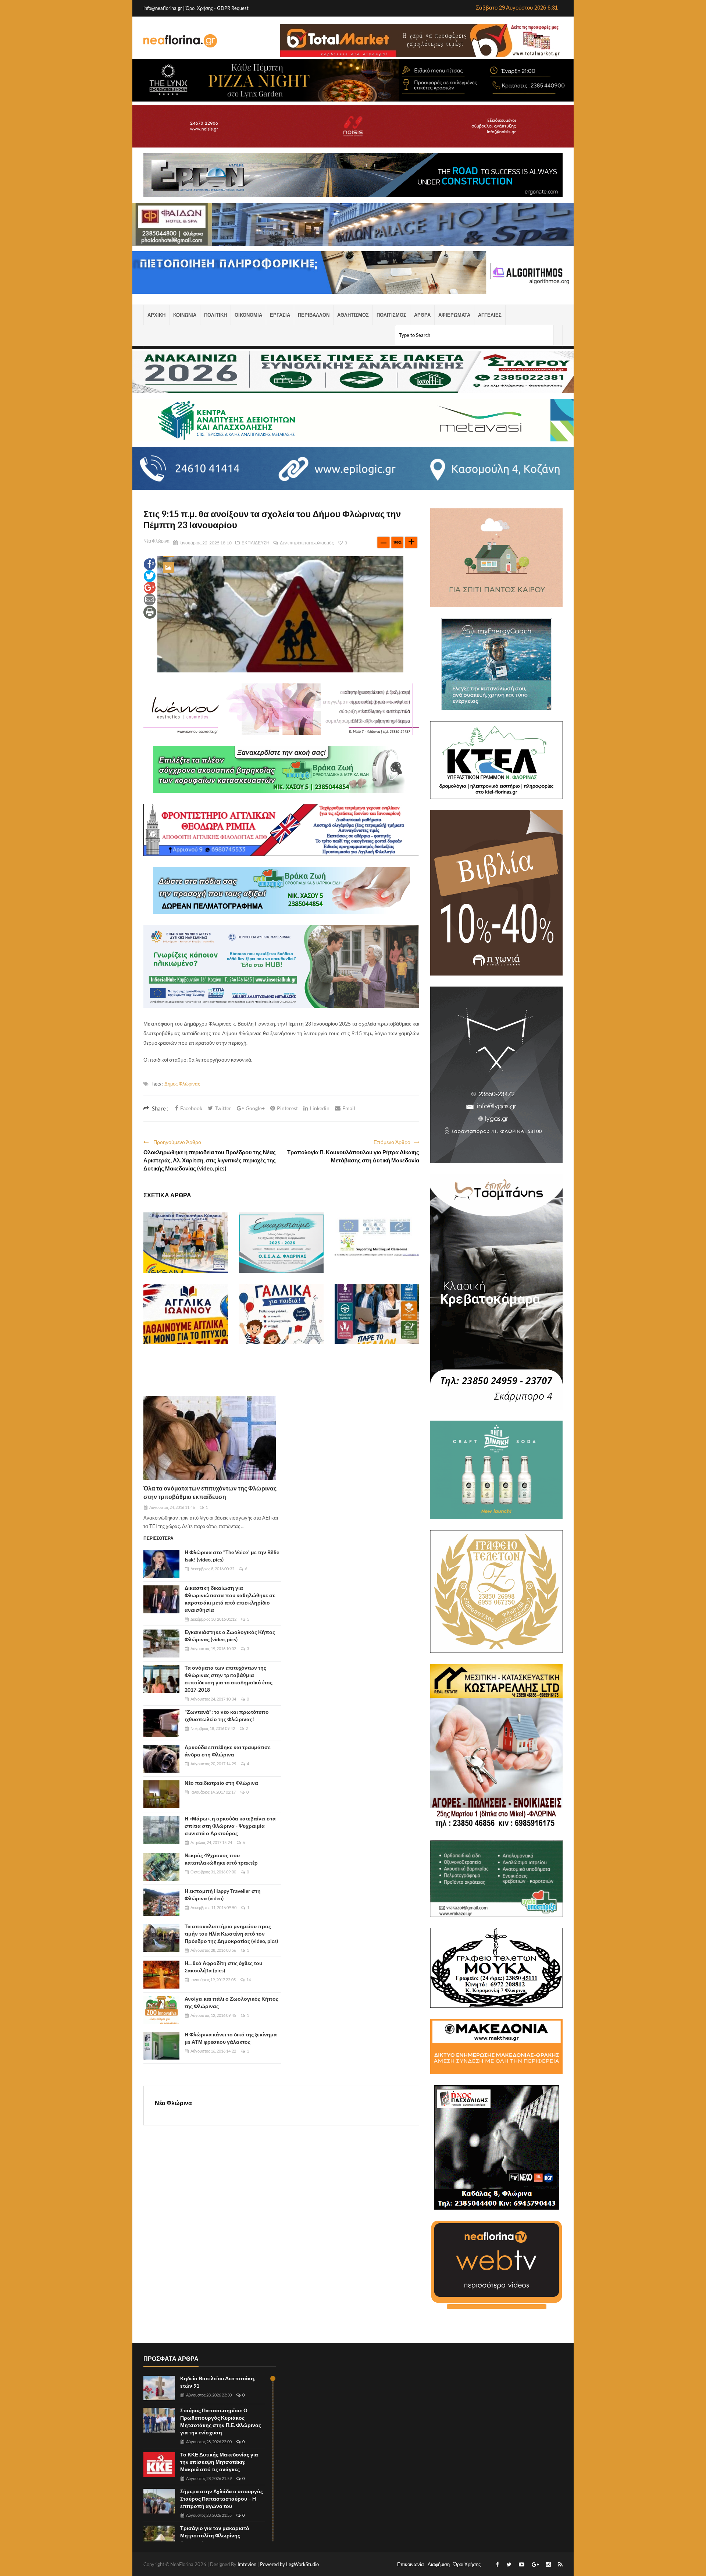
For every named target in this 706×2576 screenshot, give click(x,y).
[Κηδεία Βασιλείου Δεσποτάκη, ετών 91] (159, 2388)
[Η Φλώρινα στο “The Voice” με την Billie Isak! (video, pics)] (161, 1564)
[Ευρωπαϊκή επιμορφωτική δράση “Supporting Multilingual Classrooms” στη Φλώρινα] (377, 1243)
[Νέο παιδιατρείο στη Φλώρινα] (161, 1794)
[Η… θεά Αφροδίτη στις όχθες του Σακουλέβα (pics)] (161, 1975)
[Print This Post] (150, 612)
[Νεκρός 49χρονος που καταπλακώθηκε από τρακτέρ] (161, 1867)
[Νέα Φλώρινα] (180, 40)
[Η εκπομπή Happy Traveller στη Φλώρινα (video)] (161, 1902)
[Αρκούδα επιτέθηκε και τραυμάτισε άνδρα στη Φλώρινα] (161, 1759)
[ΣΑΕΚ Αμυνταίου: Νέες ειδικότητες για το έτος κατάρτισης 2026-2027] (377, 1314)
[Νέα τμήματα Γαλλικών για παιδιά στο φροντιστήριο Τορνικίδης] (281, 1314)
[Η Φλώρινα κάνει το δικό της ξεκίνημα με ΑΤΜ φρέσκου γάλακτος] (161, 2046)
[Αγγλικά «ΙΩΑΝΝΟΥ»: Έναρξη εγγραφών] (186, 1314)
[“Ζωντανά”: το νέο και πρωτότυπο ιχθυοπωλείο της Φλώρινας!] (161, 1723)
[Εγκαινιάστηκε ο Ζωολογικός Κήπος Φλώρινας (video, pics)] (161, 1644)
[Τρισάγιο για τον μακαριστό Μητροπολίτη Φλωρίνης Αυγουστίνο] (159, 2538)
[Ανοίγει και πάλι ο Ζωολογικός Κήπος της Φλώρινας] (161, 2010)
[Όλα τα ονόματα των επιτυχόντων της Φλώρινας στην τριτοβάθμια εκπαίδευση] (210, 1438)
